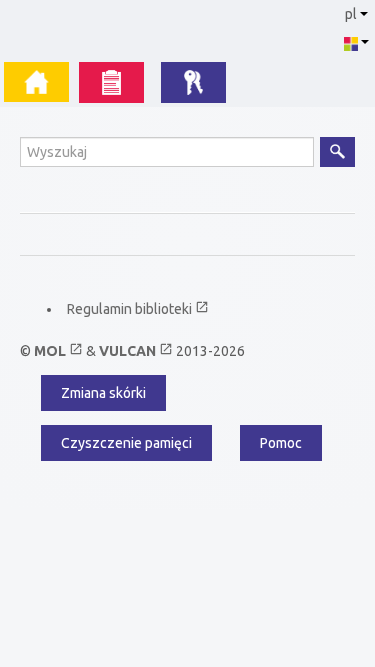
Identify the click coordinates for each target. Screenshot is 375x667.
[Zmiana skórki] (356, 42)
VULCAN (136, 351)
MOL (58, 351)
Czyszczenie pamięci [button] (126, 443)
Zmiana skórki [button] (103, 393)
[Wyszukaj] (337, 152)
